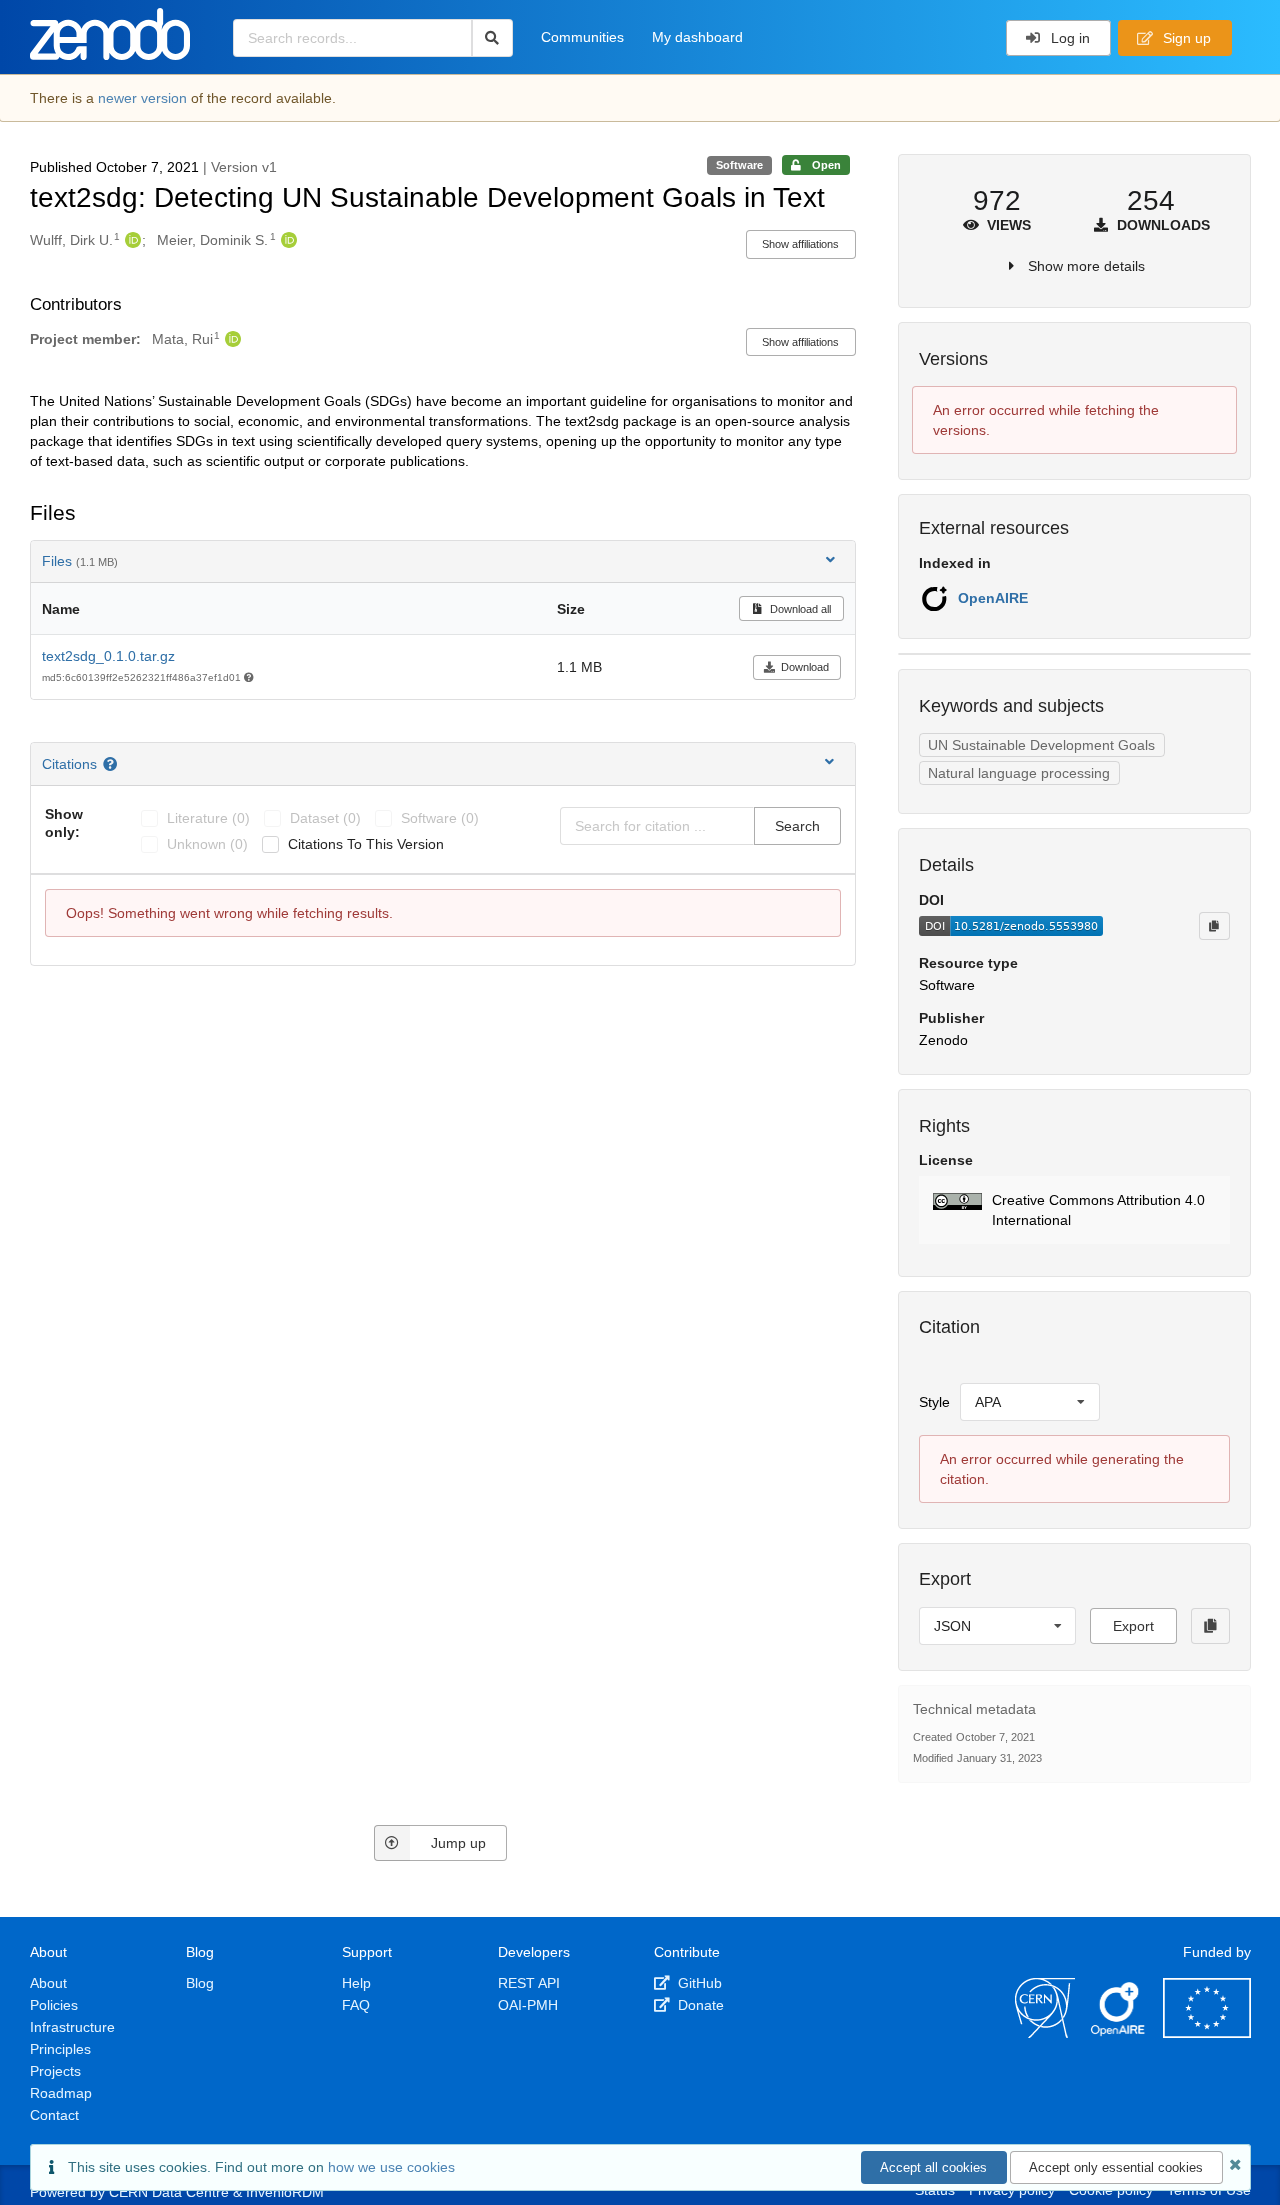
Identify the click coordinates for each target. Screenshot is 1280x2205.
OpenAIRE (993, 598)
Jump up (458, 1843)
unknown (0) (207, 844)
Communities (582, 37)
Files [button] (80, 561)
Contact (54, 2115)
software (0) (440, 818)
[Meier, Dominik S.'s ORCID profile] (286, 240)
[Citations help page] (112, 764)
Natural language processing (1019, 773)
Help (356, 1983)
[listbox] (1030, 1402)
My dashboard (697, 37)
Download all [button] (799, 609)
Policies (54, 2005)
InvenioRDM (285, 2192)
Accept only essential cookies (1116, 2167)
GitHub (698, 1983)
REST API (529, 1983)
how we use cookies (391, 2167)
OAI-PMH (528, 2005)
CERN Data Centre (169, 2192)
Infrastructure (72, 2027)
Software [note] (739, 165)
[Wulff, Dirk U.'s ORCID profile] (130, 240)
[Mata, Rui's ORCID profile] (230, 339)
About (48, 1983)
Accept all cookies (933, 2167)
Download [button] (805, 667)
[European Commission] (1207, 2033)
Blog (200, 1983)
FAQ (356, 2005)
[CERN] (1045, 2033)
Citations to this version (366, 844)
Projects (55, 2071)
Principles (60, 2049)
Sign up (1185, 38)
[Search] (492, 38)
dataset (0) (325, 818)
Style (934, 1402)
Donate (699, 2005)
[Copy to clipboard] (1214, 926)
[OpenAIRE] (1119, 2033)
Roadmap (61, 2093)
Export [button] (1133, 1626)
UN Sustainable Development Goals (1041, 745)
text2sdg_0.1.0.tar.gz (108, 656)
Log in (1068, 38)
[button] (1074, 1210)
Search (797, 826)
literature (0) (208, 818)
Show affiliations (800, 244)
